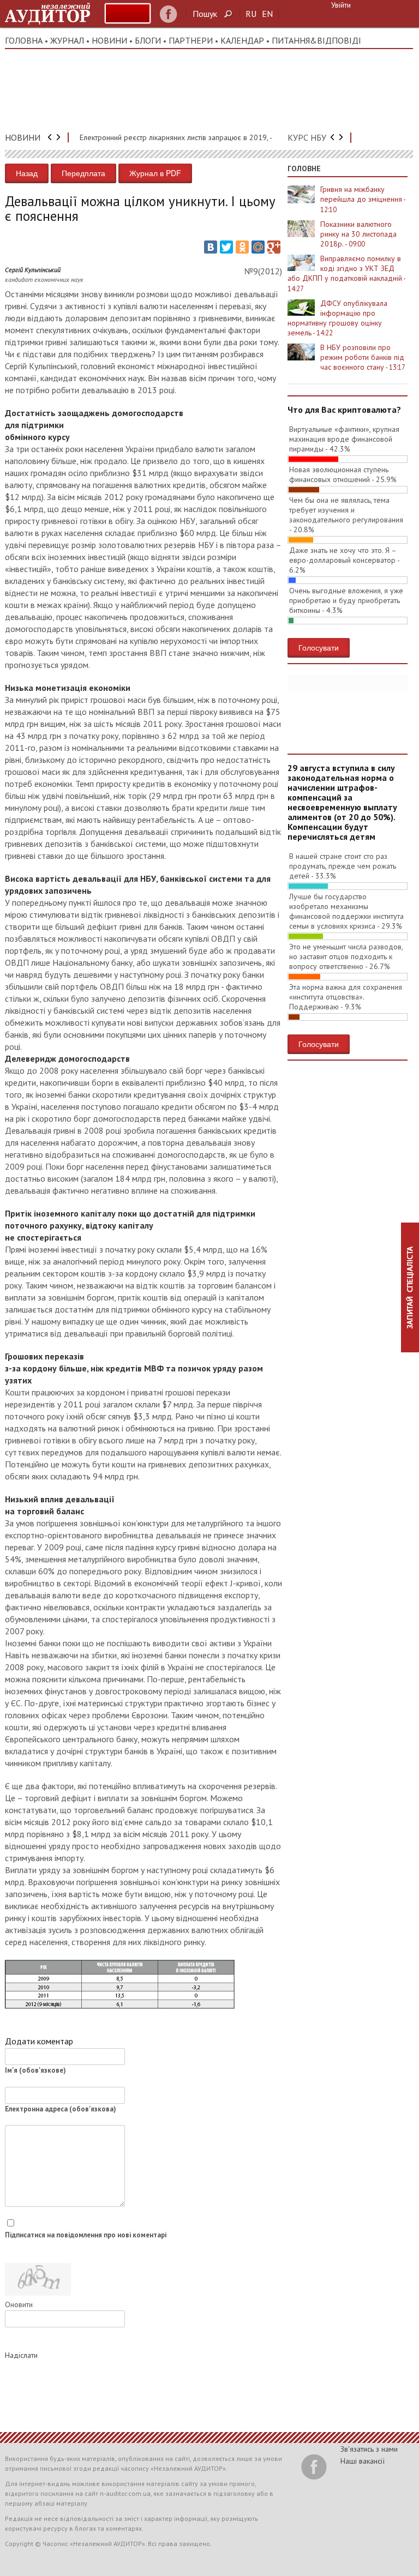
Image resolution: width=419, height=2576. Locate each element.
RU (251, 14)
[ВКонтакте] (211, 247)
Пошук (205, 14)
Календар (242, 40)
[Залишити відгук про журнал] (128, 13)
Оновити (19, 2304)
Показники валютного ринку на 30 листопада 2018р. (358, 234)
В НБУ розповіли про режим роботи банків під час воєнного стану (363, 357)
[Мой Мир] (258, 247)
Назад (27, 173)
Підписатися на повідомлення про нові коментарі (86, 2235)
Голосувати (319, 647)
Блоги (148, 40)
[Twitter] (226, 247)
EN (267, 14)
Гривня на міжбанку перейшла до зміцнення (363, 199)
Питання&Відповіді (316, 40)
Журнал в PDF (155, 173)
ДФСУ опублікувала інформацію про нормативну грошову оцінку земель (337, 318)
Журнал (67, 40)
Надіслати (21, 2355)
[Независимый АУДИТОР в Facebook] (168, 14)
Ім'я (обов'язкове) (35, 2070)
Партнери (191, 40)
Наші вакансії (363, 2461)
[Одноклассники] (242, 247)
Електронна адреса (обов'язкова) (61, 2109)
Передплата (83, 173)
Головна (24, 40)
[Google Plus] (274, 247)
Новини (109, 40)
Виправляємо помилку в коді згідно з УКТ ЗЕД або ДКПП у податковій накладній (346, 273)
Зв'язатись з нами (369, 2449)
